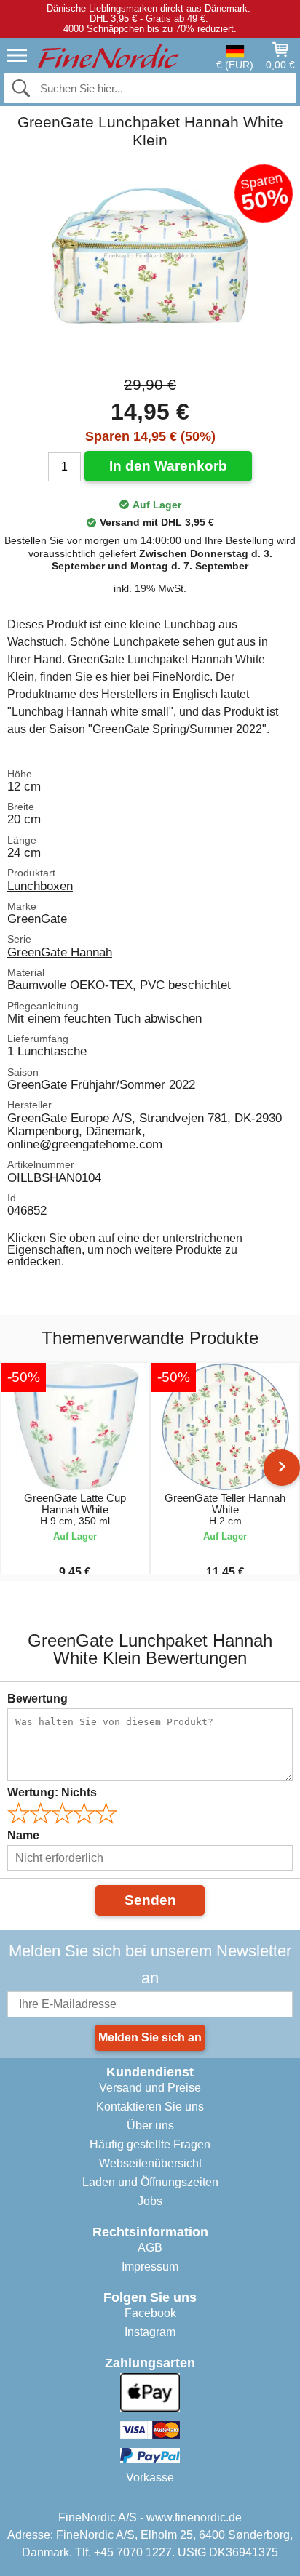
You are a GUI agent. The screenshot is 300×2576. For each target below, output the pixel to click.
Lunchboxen (40, 886)
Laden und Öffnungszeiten (150, 2182)
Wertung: (52, 1792)
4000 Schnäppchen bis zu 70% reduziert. (150, 29)
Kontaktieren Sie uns (150, 2107)
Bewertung (37, 1699)
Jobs (150, 2201)
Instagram (150, 2332)
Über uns (150, 2125)
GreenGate (37, 919)
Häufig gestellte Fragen (150, 2144)
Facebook (150, 2313)
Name (23, 1835)
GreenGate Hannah (60, 952)
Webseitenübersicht (150, 2163)
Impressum (150, 2267)
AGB (150, 2248)
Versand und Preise (150, 2088)
